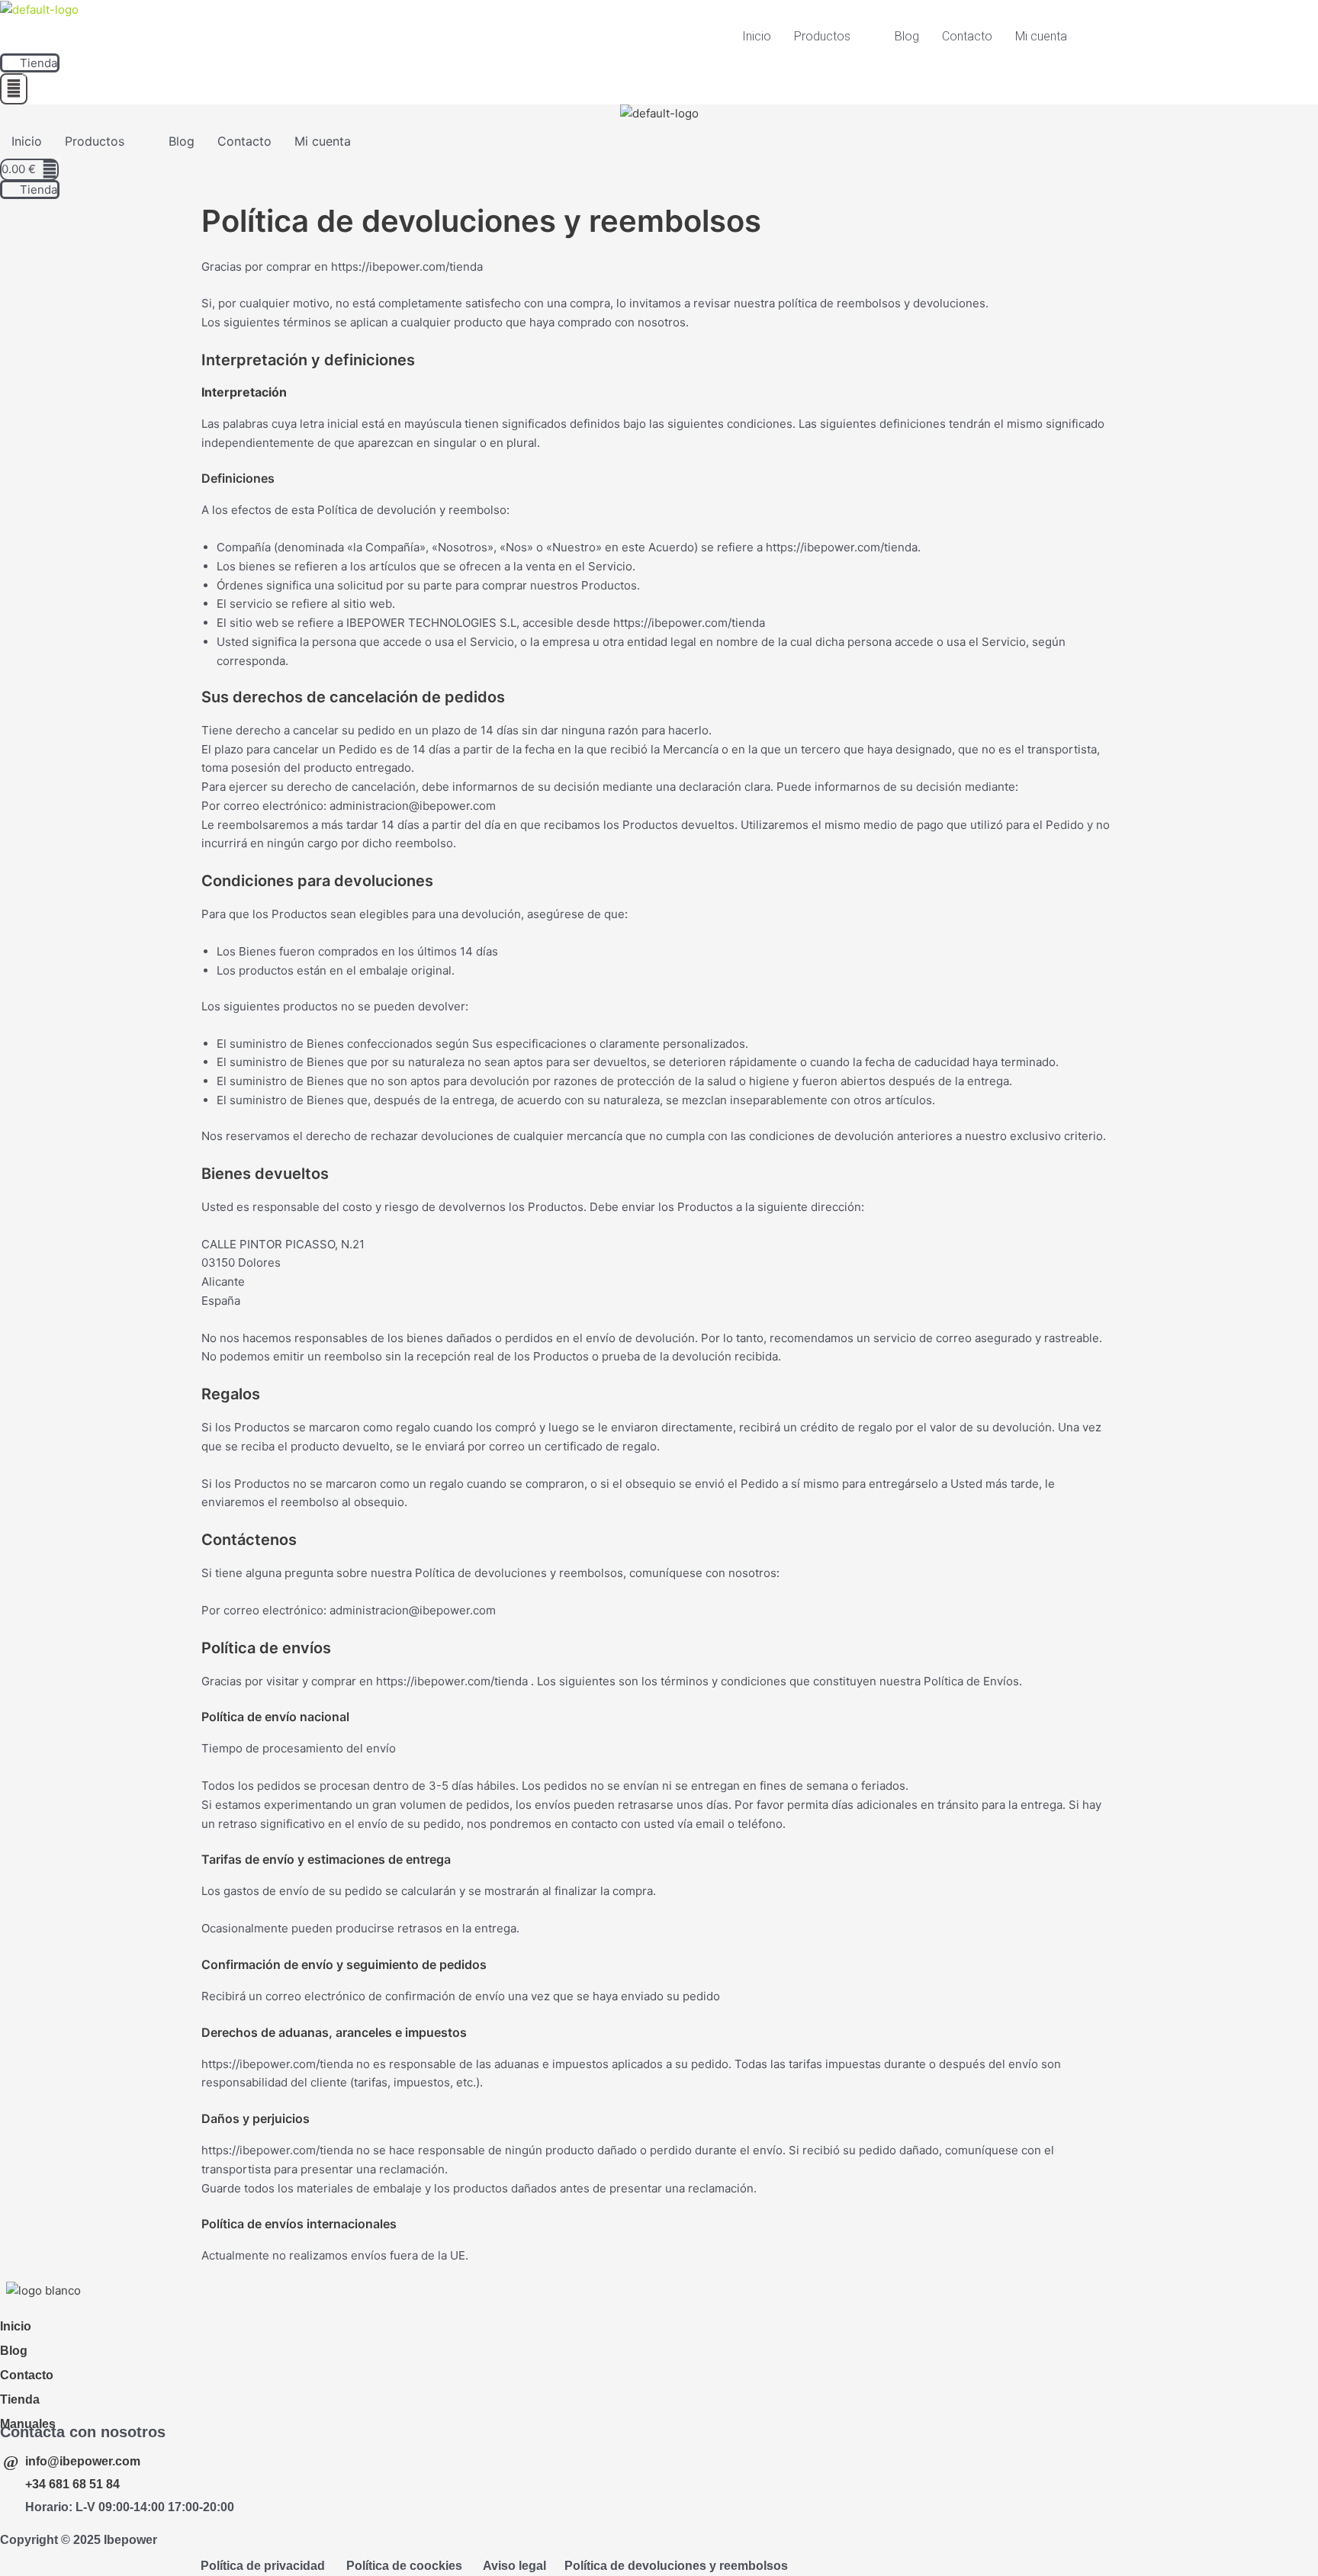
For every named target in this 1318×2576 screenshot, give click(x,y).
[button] (833, 37)
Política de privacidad (263, 2566)
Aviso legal (514, 2566)
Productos (822, 36)
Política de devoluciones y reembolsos (676, 2566)
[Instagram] (44, 2309)
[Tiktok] (59, 2309)
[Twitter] (9, 2309)
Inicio (757, 36)
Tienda (20, 2399)
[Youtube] (26, 2309)
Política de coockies (404, 2566)
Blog (907, 36)
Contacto (967, 36)
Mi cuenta (1041, 36)
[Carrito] (14, 89)
